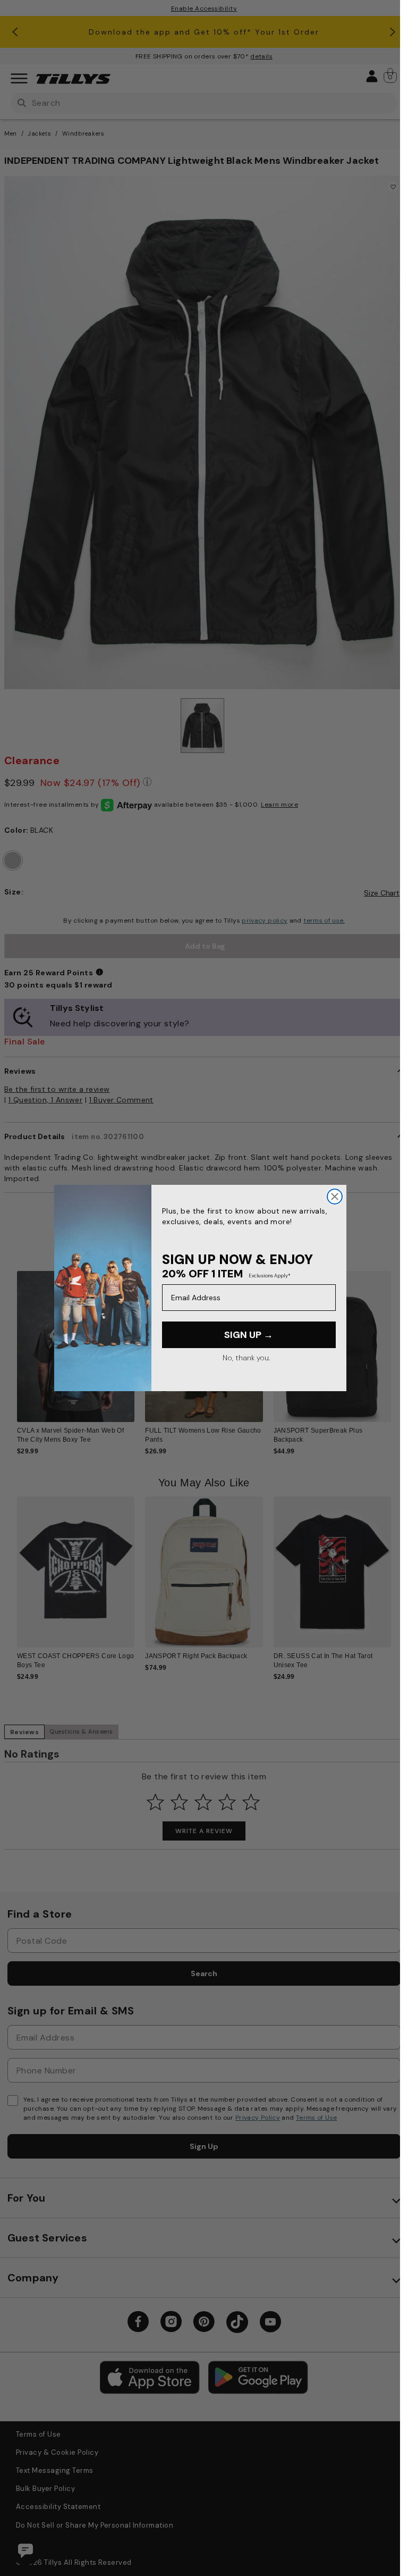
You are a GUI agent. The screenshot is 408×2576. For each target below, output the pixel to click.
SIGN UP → (249, 1335)
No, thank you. (246, 1358)
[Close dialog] (335, 1197)
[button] (398, 1342)
